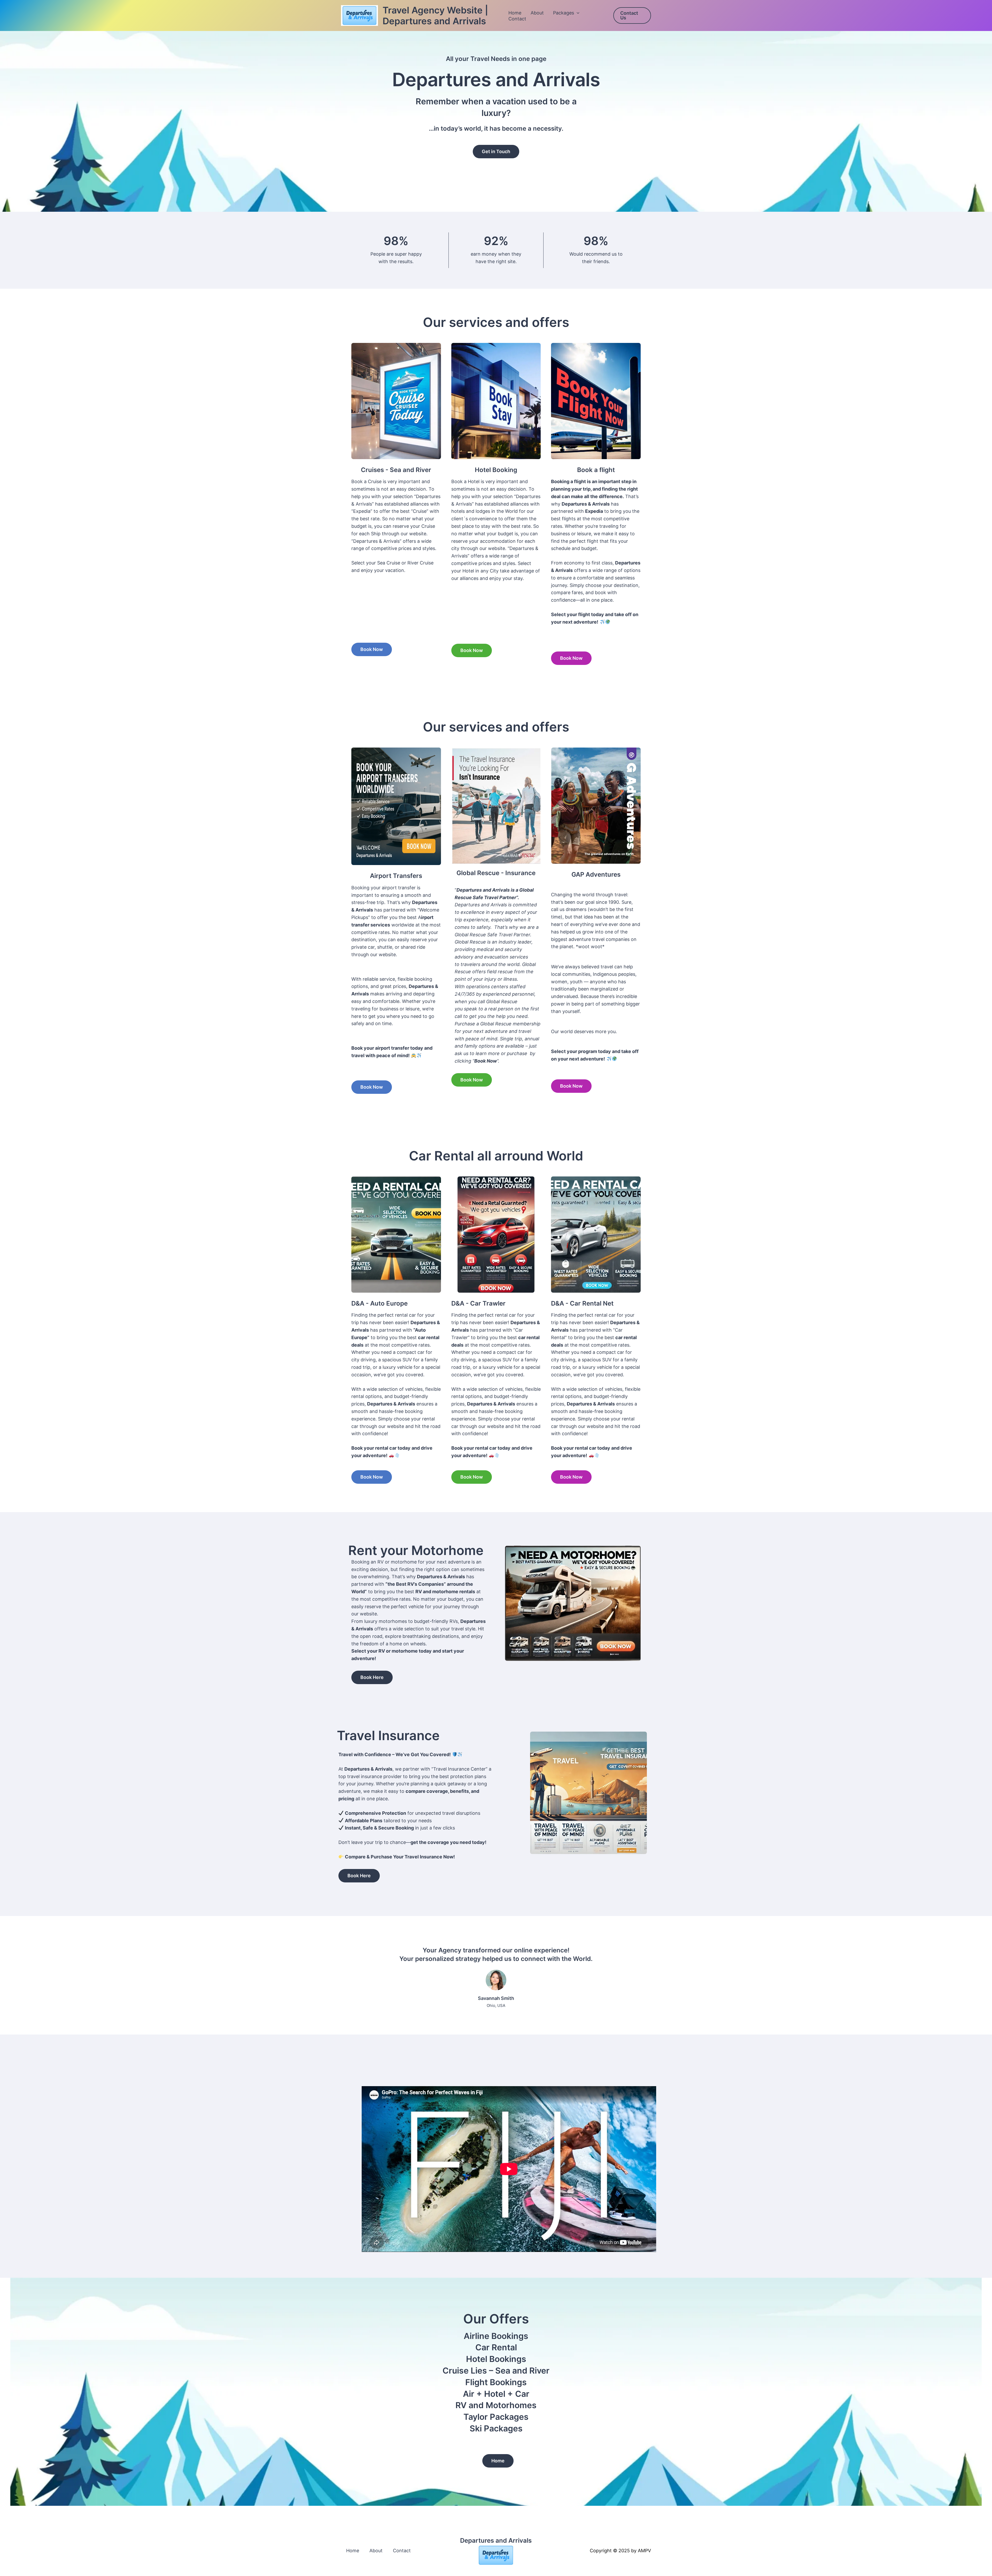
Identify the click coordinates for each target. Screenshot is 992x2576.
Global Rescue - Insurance (496, 873)
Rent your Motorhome (416, 1550)
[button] (577, 13)
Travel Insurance (388, 1735)
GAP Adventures (596, 874)
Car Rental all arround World (496, 1156)
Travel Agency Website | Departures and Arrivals (435, 15)
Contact (517, 19)
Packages (564, 13)
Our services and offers (496, 322)
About (537, 13)
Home (515, 13)
